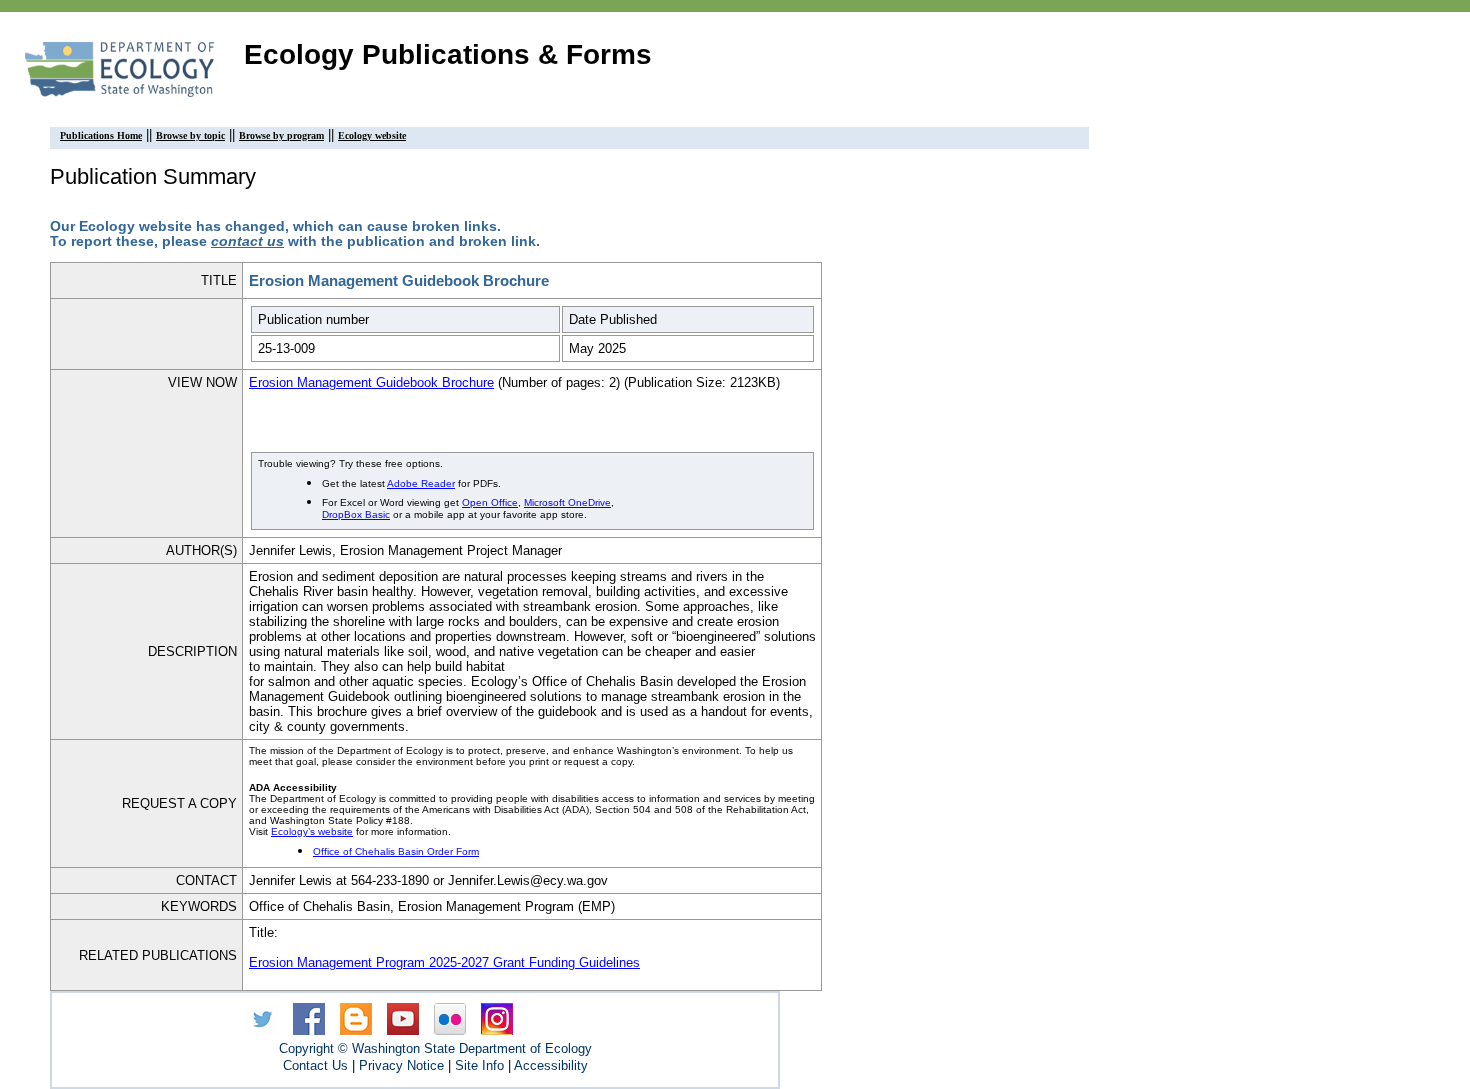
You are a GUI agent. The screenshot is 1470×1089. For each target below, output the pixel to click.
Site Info (479, 1065)
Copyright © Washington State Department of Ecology (435, 1048)
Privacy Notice (401, 1065)
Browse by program (281, 135)
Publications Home (101, 135)
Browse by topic (190, 135)
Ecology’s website (312, 831)
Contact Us (315, 1065)
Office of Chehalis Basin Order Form (396, 851)
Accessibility (551, 1065)
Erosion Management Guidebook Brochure (371, 382)
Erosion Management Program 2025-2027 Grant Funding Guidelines (444, 962)
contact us (247, 241)
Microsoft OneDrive (567, 502)
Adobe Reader (421, 483)
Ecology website (372, 135)
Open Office (490, 502)
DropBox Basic (356, 514)
